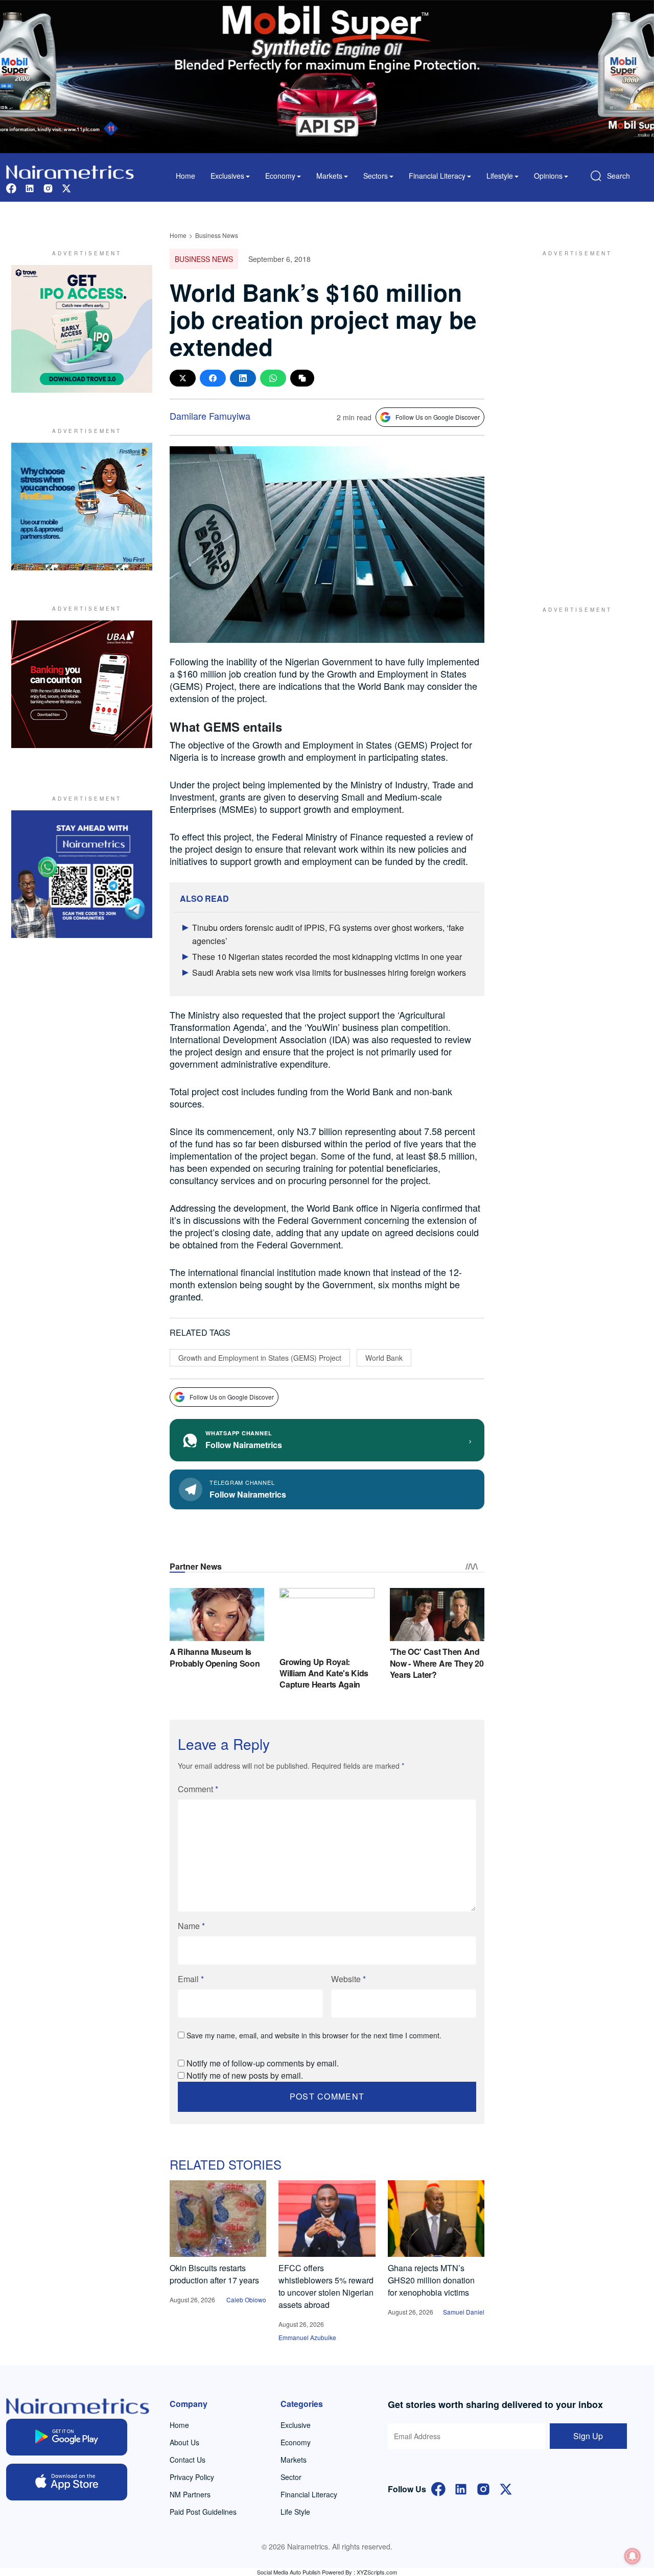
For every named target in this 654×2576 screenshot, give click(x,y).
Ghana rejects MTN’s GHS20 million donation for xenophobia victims (431, 2280)
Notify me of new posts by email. (245, 2075)
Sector (291, 2477)
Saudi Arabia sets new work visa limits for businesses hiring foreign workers (329, 972)
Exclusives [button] (227, 176)
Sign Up (588, 2436)
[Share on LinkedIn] (243, 378)
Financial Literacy (309, 2494)
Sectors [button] (376, 176)
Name (191, 1926)
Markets (294, 2460)
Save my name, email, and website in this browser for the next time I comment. (314, 2035)
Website (348, 1979)
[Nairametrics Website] (70, 171)
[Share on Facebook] (213, 378)
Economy (296, 2442)
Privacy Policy (192, 2477)
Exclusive (296, 2425)
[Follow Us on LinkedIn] (461, 2488)
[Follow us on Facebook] (11, 187)
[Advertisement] (572, 418)
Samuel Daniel (464, 2312)
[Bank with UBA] (82, 684)
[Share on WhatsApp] (273, 378)
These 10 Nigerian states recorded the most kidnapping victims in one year (327, 957)
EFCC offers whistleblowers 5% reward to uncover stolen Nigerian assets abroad (326, 2286)
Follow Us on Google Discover (438, 417)
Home (185, 176)
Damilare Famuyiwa (210, 416)
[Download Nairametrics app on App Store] (67, 2482)
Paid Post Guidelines (203, 2512)
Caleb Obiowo (246, 2300)
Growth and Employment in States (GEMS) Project (260, 1358)
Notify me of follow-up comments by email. (263, 2063)
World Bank (384, 1358)
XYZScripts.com (377, 2572)
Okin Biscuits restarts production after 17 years (214, 2274)
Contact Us (188, 2460)
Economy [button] (280, 176)
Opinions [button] (548, 176)
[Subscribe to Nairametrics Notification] (633, 2556)
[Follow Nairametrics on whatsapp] (82, 874)
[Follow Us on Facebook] (438, 2488)
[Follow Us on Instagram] (483, 2488)
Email (191, 1979)
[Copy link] (302, 378)
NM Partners (190, 2494)
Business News (217, 235)
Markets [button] (329, 176)
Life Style (295, 2512)
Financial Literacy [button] (437, 176)
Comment (198, 1789)
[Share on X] (183, 378)
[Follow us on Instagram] (48, 187)
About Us (184, 2442)
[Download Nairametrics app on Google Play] (67, 2437)
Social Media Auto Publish (289, 2572)
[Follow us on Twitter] (66, 187)
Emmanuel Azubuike (307, 2337)
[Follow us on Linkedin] (30, 187)
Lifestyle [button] (500, 176)
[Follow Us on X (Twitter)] (506, 2488)
